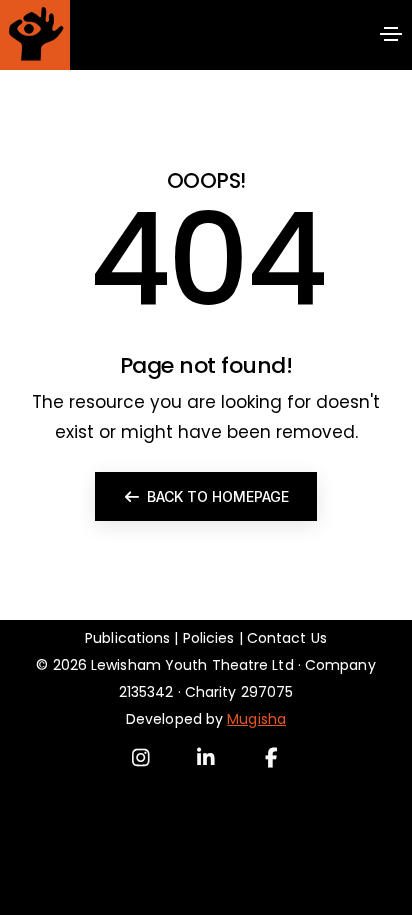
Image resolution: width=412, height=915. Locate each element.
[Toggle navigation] (391, 34)
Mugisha (256, 719)
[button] (206, 496)
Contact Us (287, 638)
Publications (127, 638)
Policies (209, 638)
